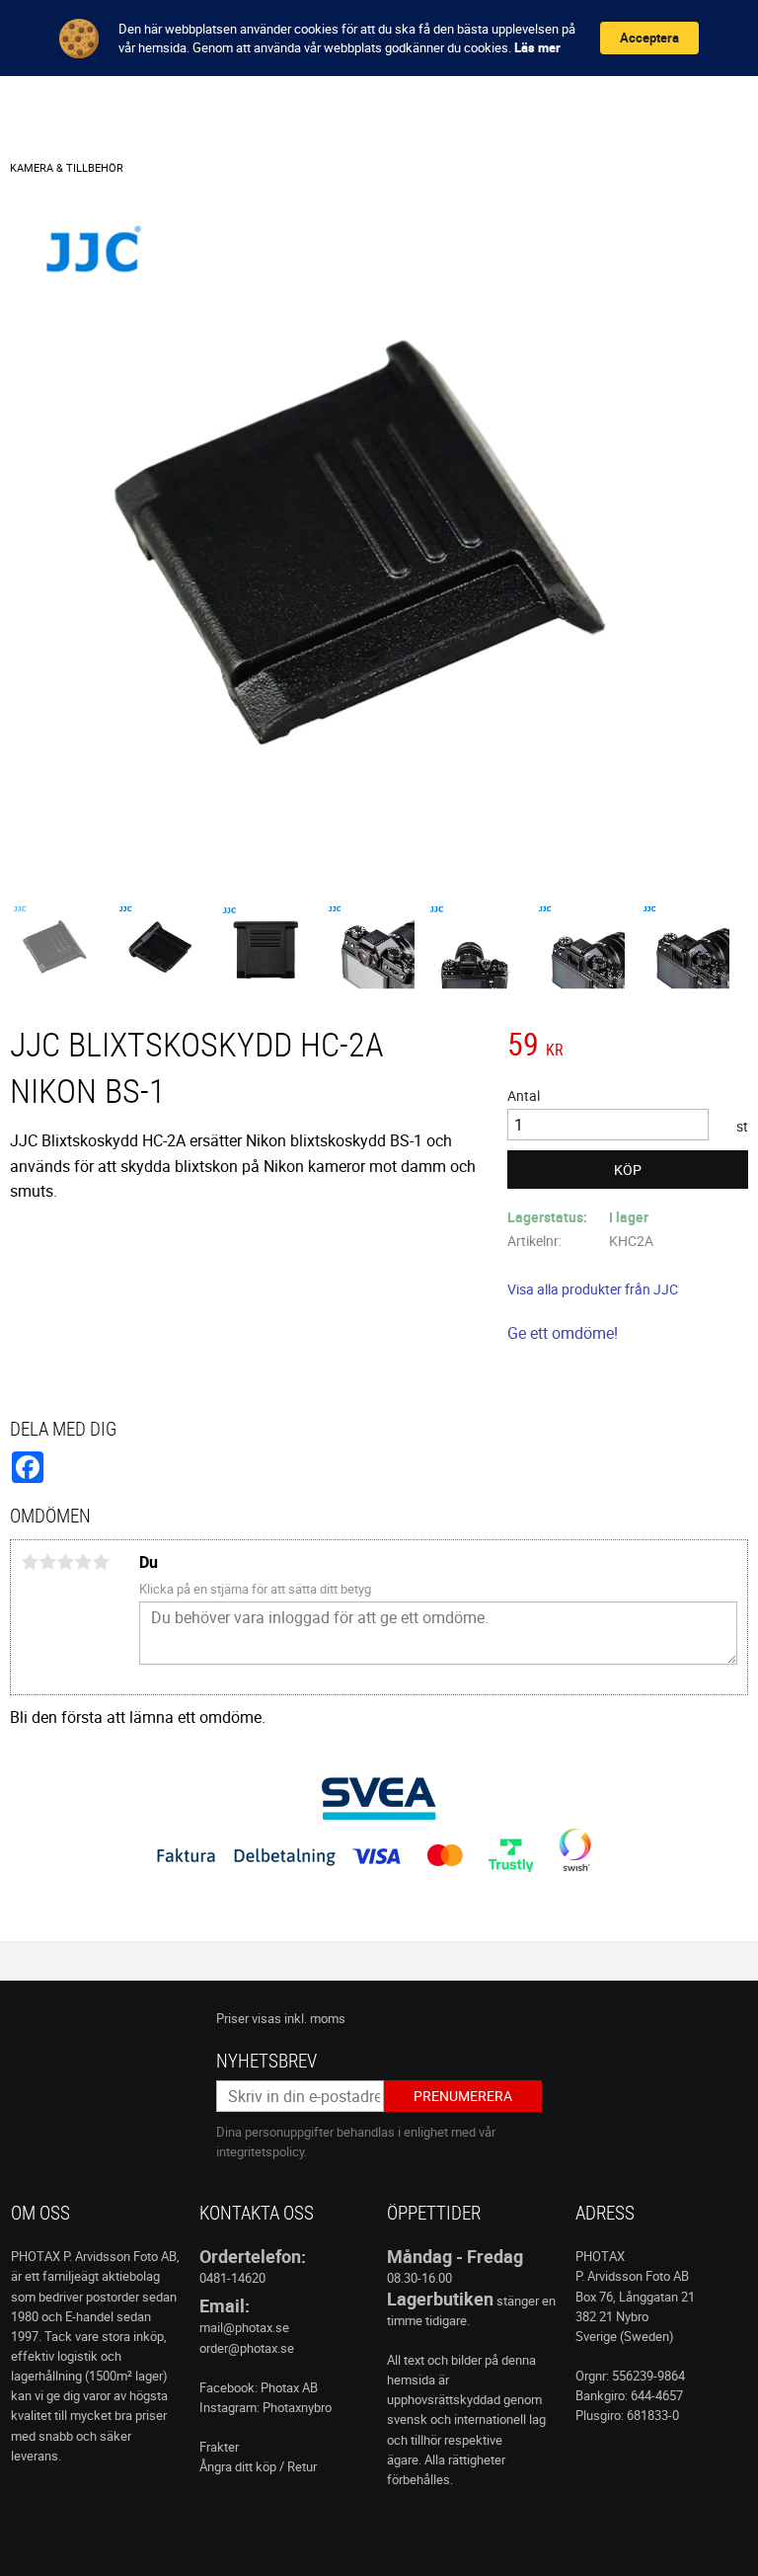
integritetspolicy (260, 2151)
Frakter (219, 2447)
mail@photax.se (244, 2327)
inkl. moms (315, 2018)
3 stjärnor (65, 1562)
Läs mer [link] (537, 47)
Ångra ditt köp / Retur (258, 2466)
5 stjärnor (101, 1562)
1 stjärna (30, 1562)
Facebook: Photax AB (259, 2387)
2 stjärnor (47, 1562)
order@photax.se (247, 2348)
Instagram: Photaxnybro (265, 2407)
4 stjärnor (83, 1562)
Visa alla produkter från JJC (593, 1289)
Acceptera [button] (649, 38)
